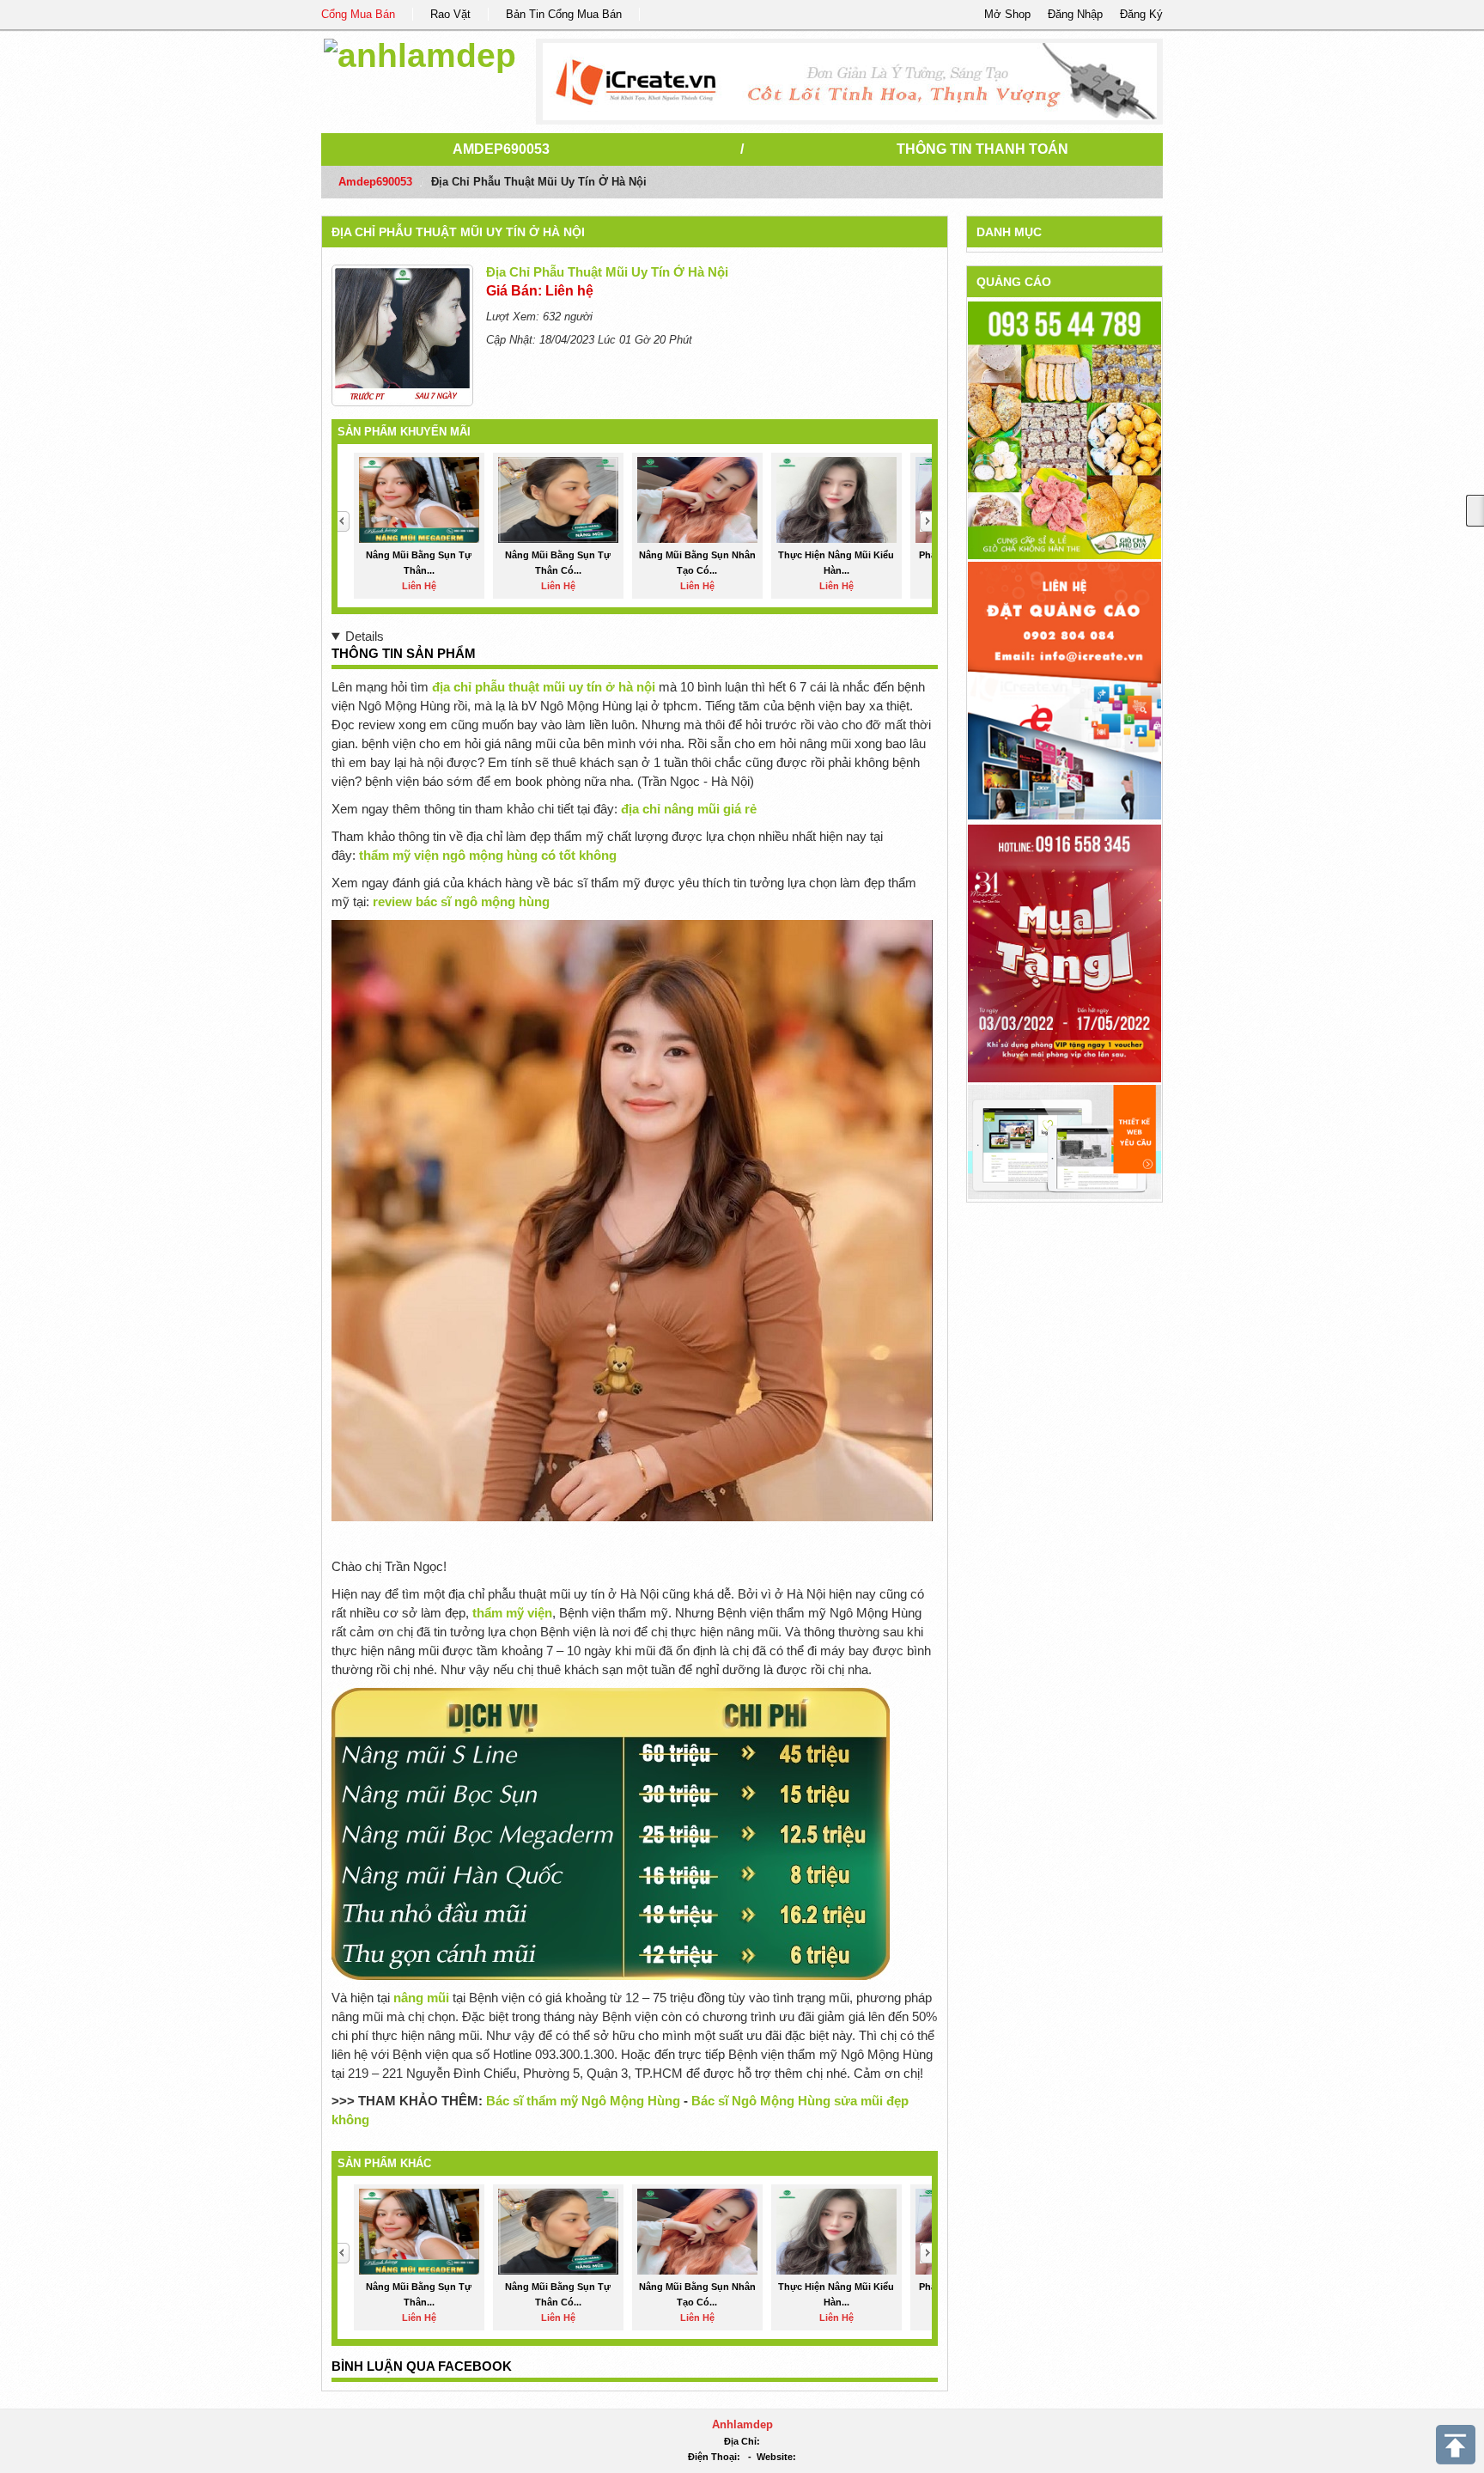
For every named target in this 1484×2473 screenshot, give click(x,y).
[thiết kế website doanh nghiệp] (1064, 1141)
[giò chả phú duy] (1064, 430)
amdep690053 (501, 149)
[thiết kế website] (850, 82)
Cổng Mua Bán (358, 14)
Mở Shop (1007, 14)
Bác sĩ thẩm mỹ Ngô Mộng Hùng (583, 2101)
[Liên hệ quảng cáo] (1064, 689)
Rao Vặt (450, 14)
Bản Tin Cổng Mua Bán (564, 14)
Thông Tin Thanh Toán (982, 149)
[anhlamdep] (420, 53)
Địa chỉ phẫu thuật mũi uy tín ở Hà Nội (458, 232)
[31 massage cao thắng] (1064, 952)
